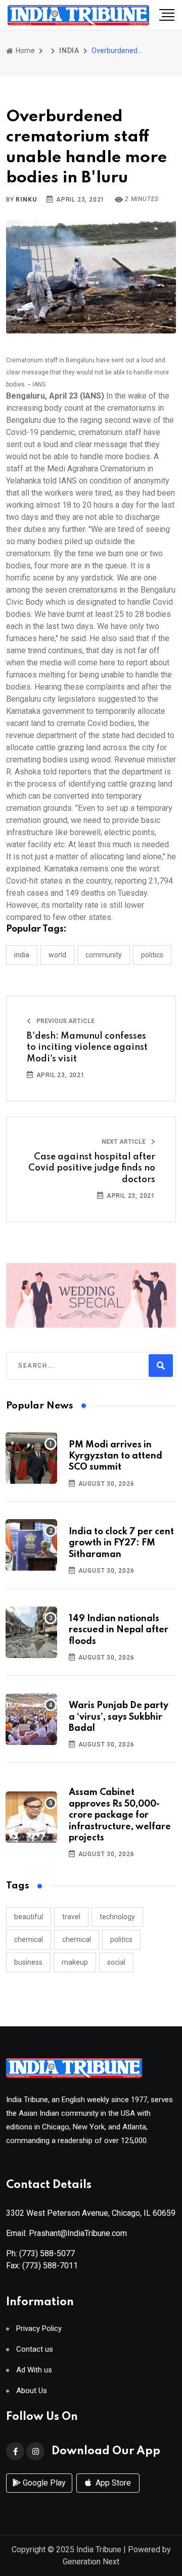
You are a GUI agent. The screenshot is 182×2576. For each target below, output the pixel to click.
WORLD (57, 955)
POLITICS (152, 955)
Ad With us (34, 2370)
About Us (32, 2391)
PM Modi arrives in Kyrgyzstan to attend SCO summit (116, 1456)
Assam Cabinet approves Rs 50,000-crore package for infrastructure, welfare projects (120, 1815)
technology (117, 1917)
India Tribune (99, 2549)
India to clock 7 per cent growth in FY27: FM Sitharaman (121, 1543)
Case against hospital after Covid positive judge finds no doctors (92, 1168)
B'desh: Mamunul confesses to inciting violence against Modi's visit (87, 1048)
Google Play (43, 2483)
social (116, 1962)
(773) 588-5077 (47, 2253)
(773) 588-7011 (50, 2266)
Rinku (26, 200)
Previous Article (65, 1021)
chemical (29, 1939)
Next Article (124, 1142)
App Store (112, 2483)
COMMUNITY (104, 955)
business (28, 1962)
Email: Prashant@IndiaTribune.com (66, 2233)
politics (121, 1939)
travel (71, 1917)
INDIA (69, 51)
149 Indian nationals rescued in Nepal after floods (119, 1630)
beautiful (29, 1917)
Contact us (35, 2349)
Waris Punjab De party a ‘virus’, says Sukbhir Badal (119, 1717)
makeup (75, 1962)
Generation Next (91, 2562)
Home (25, 51)
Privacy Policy (39, 2329)
